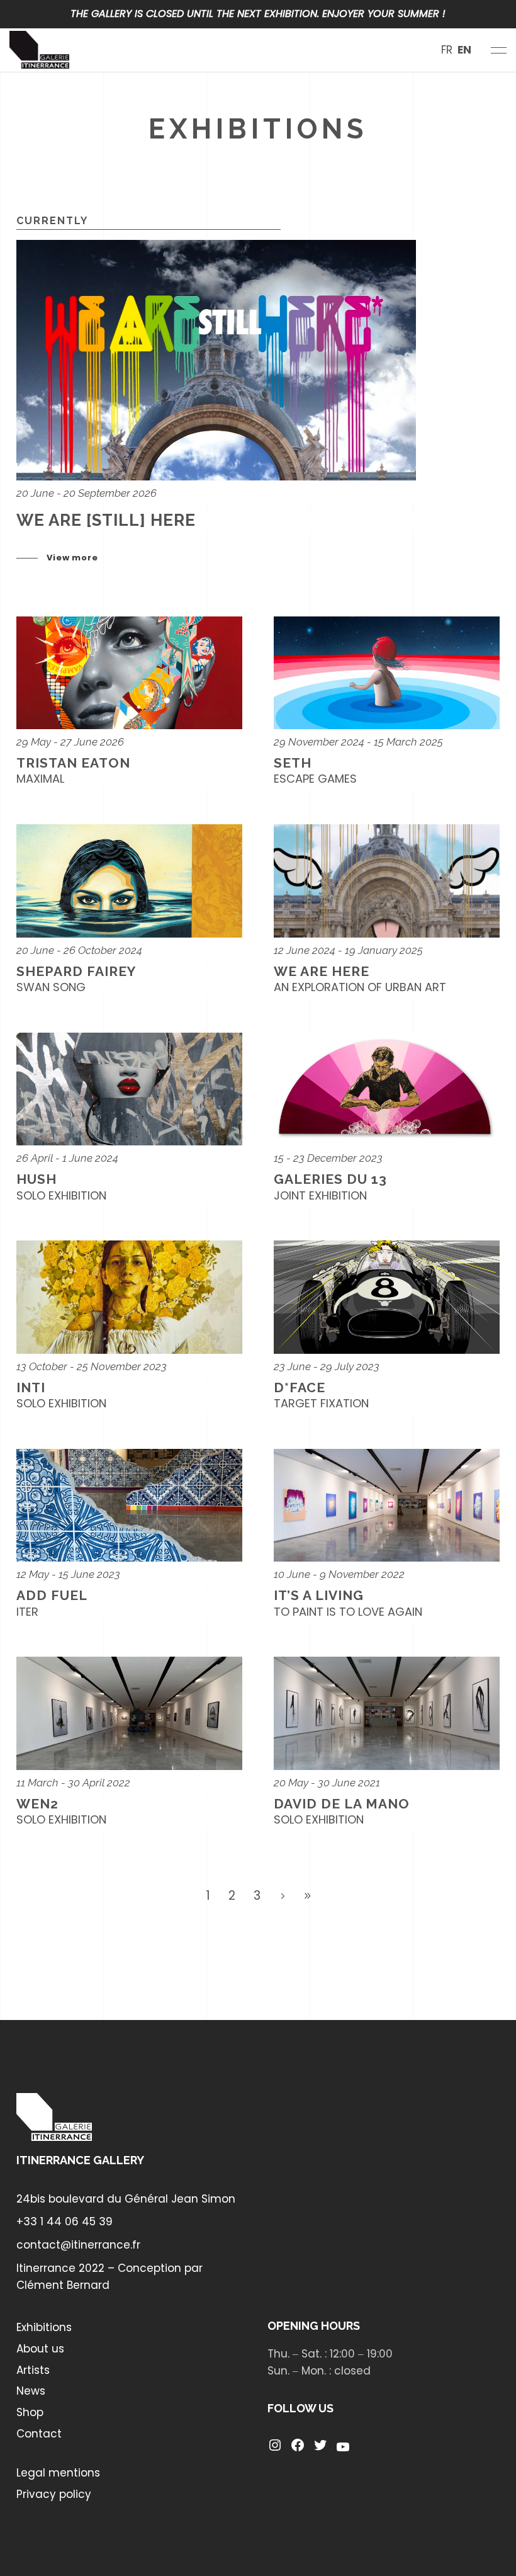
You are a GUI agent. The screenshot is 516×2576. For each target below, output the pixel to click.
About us (40, 2349)
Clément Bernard (63, 2285)
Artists (33, 2370)
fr (447, 50)
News (31, 2391)
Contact (39, 2434)
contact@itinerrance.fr (78, 2245)
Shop (30, 2412)
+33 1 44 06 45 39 (64, 2221)
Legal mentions (58, 2473)
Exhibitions (44, 2327)
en (464, 50)
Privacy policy (54, 2494)
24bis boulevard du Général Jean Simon (126, 2199)
